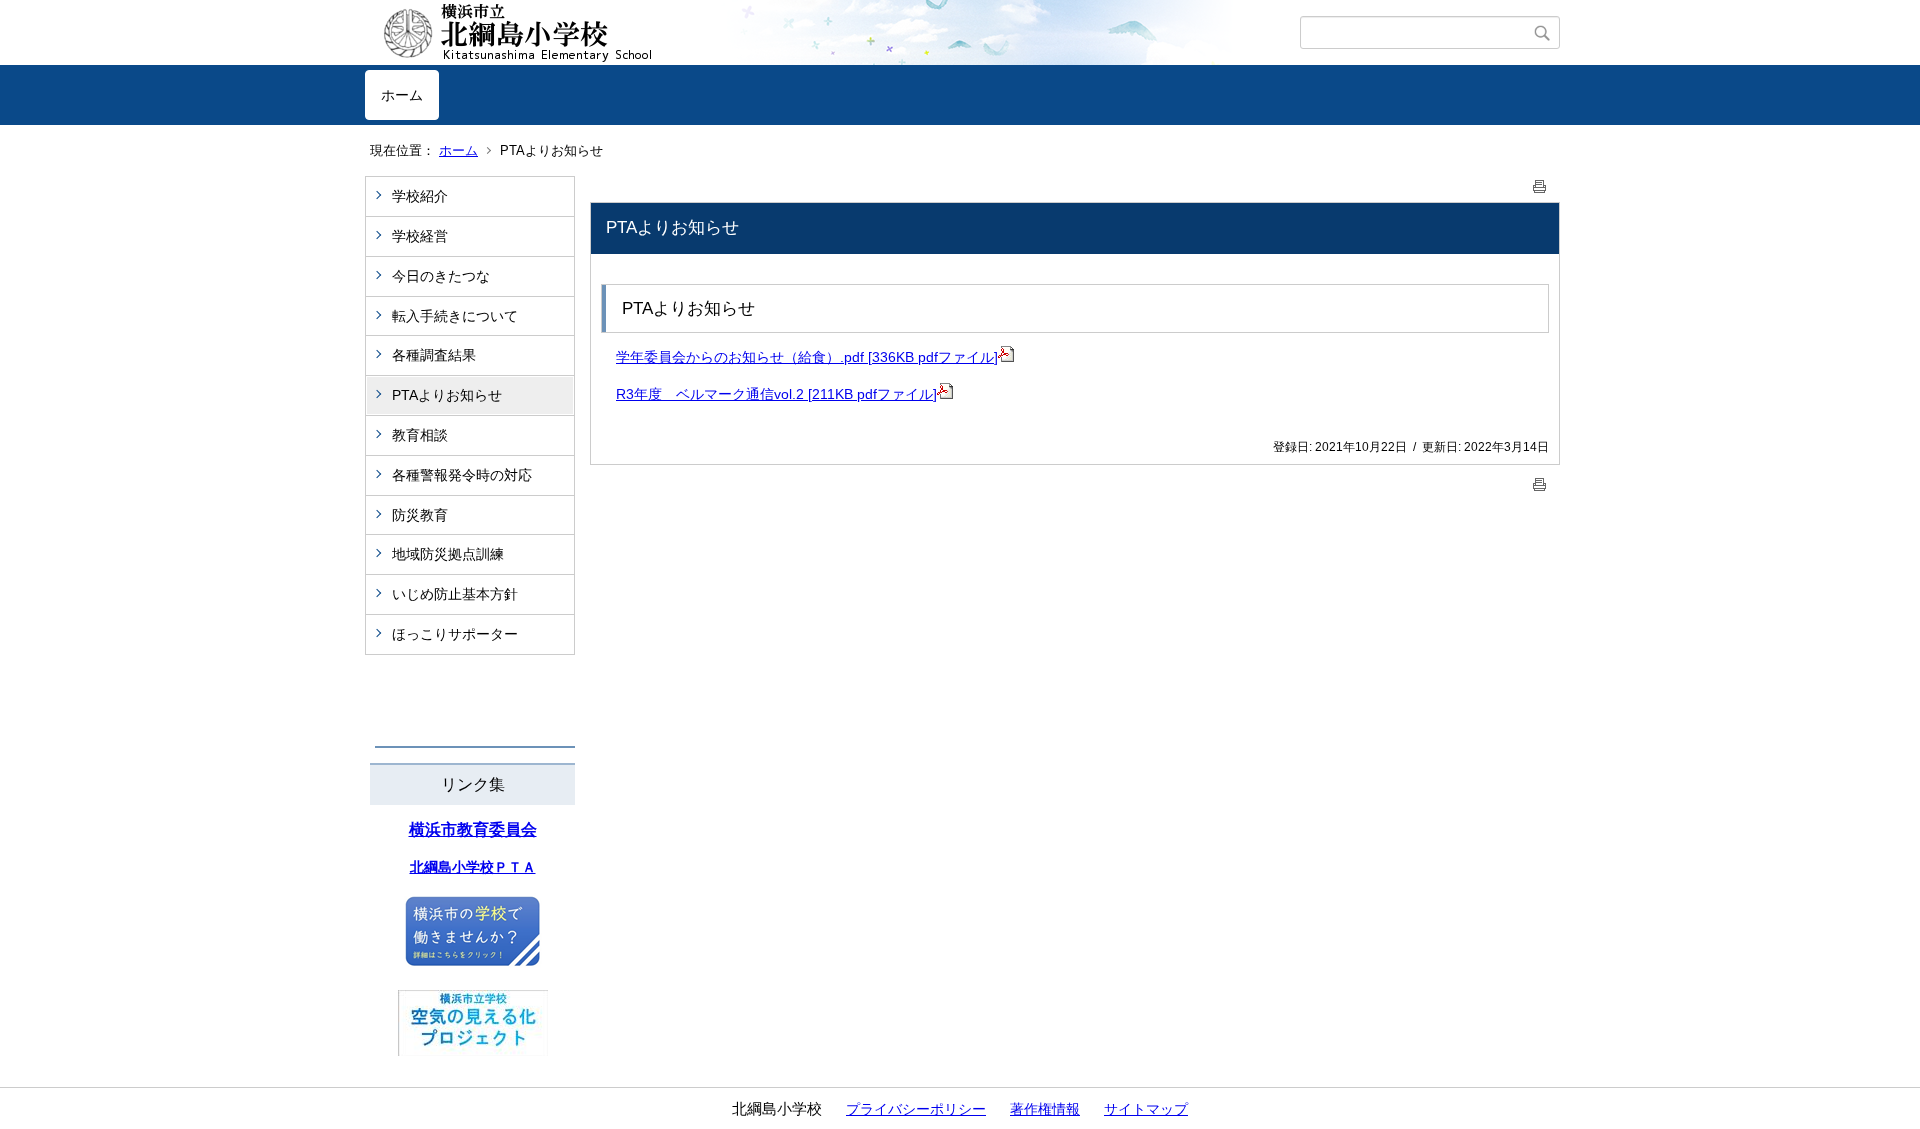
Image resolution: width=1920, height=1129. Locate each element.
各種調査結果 (434, 355)
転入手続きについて (455, 316)
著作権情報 (1045, 1109)
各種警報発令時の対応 (462, 475)
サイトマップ (1146, 1109)
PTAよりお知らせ (447, 395)
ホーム (402, 95)
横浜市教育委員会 (473, 829)
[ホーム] (832, 33)
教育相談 (420, 435)
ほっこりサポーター (455, 634)
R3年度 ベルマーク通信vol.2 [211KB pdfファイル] (776, 394)
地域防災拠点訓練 (448, 554)
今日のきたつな (441, 276)
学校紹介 (420, 196)
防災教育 (420, 515)
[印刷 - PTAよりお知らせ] (1540, 182)
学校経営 (420, 236)
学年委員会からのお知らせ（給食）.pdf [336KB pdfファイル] (807, 357)
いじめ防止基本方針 (455, 594)
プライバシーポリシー (916, 1109)
